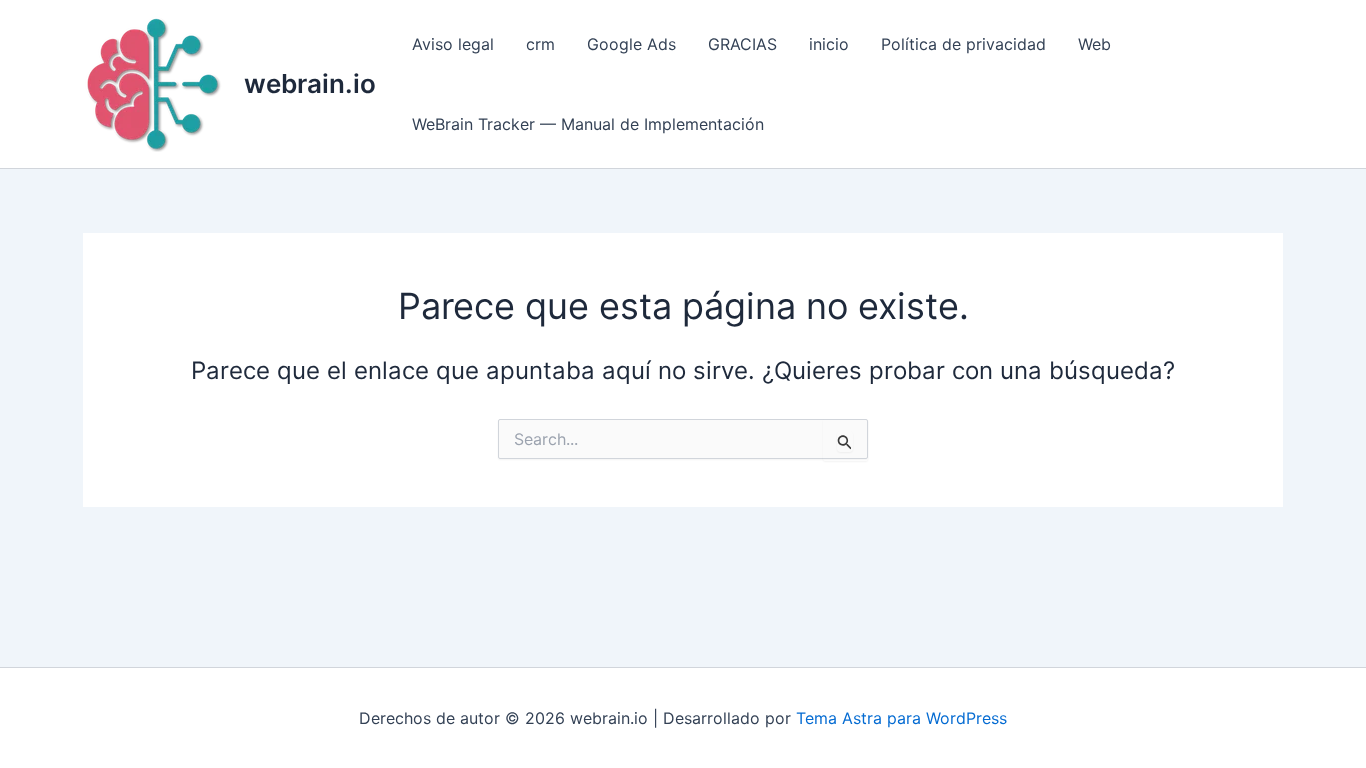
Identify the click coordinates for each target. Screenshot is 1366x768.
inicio (829, 44)
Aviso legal (453, 44)
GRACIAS (742, 44)
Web (1094, 44)
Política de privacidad (963, 44)
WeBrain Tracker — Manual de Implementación (588, 124)
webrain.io (310, 83)
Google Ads (631, 44)
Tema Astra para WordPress (901, 718)
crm (540, 44)
